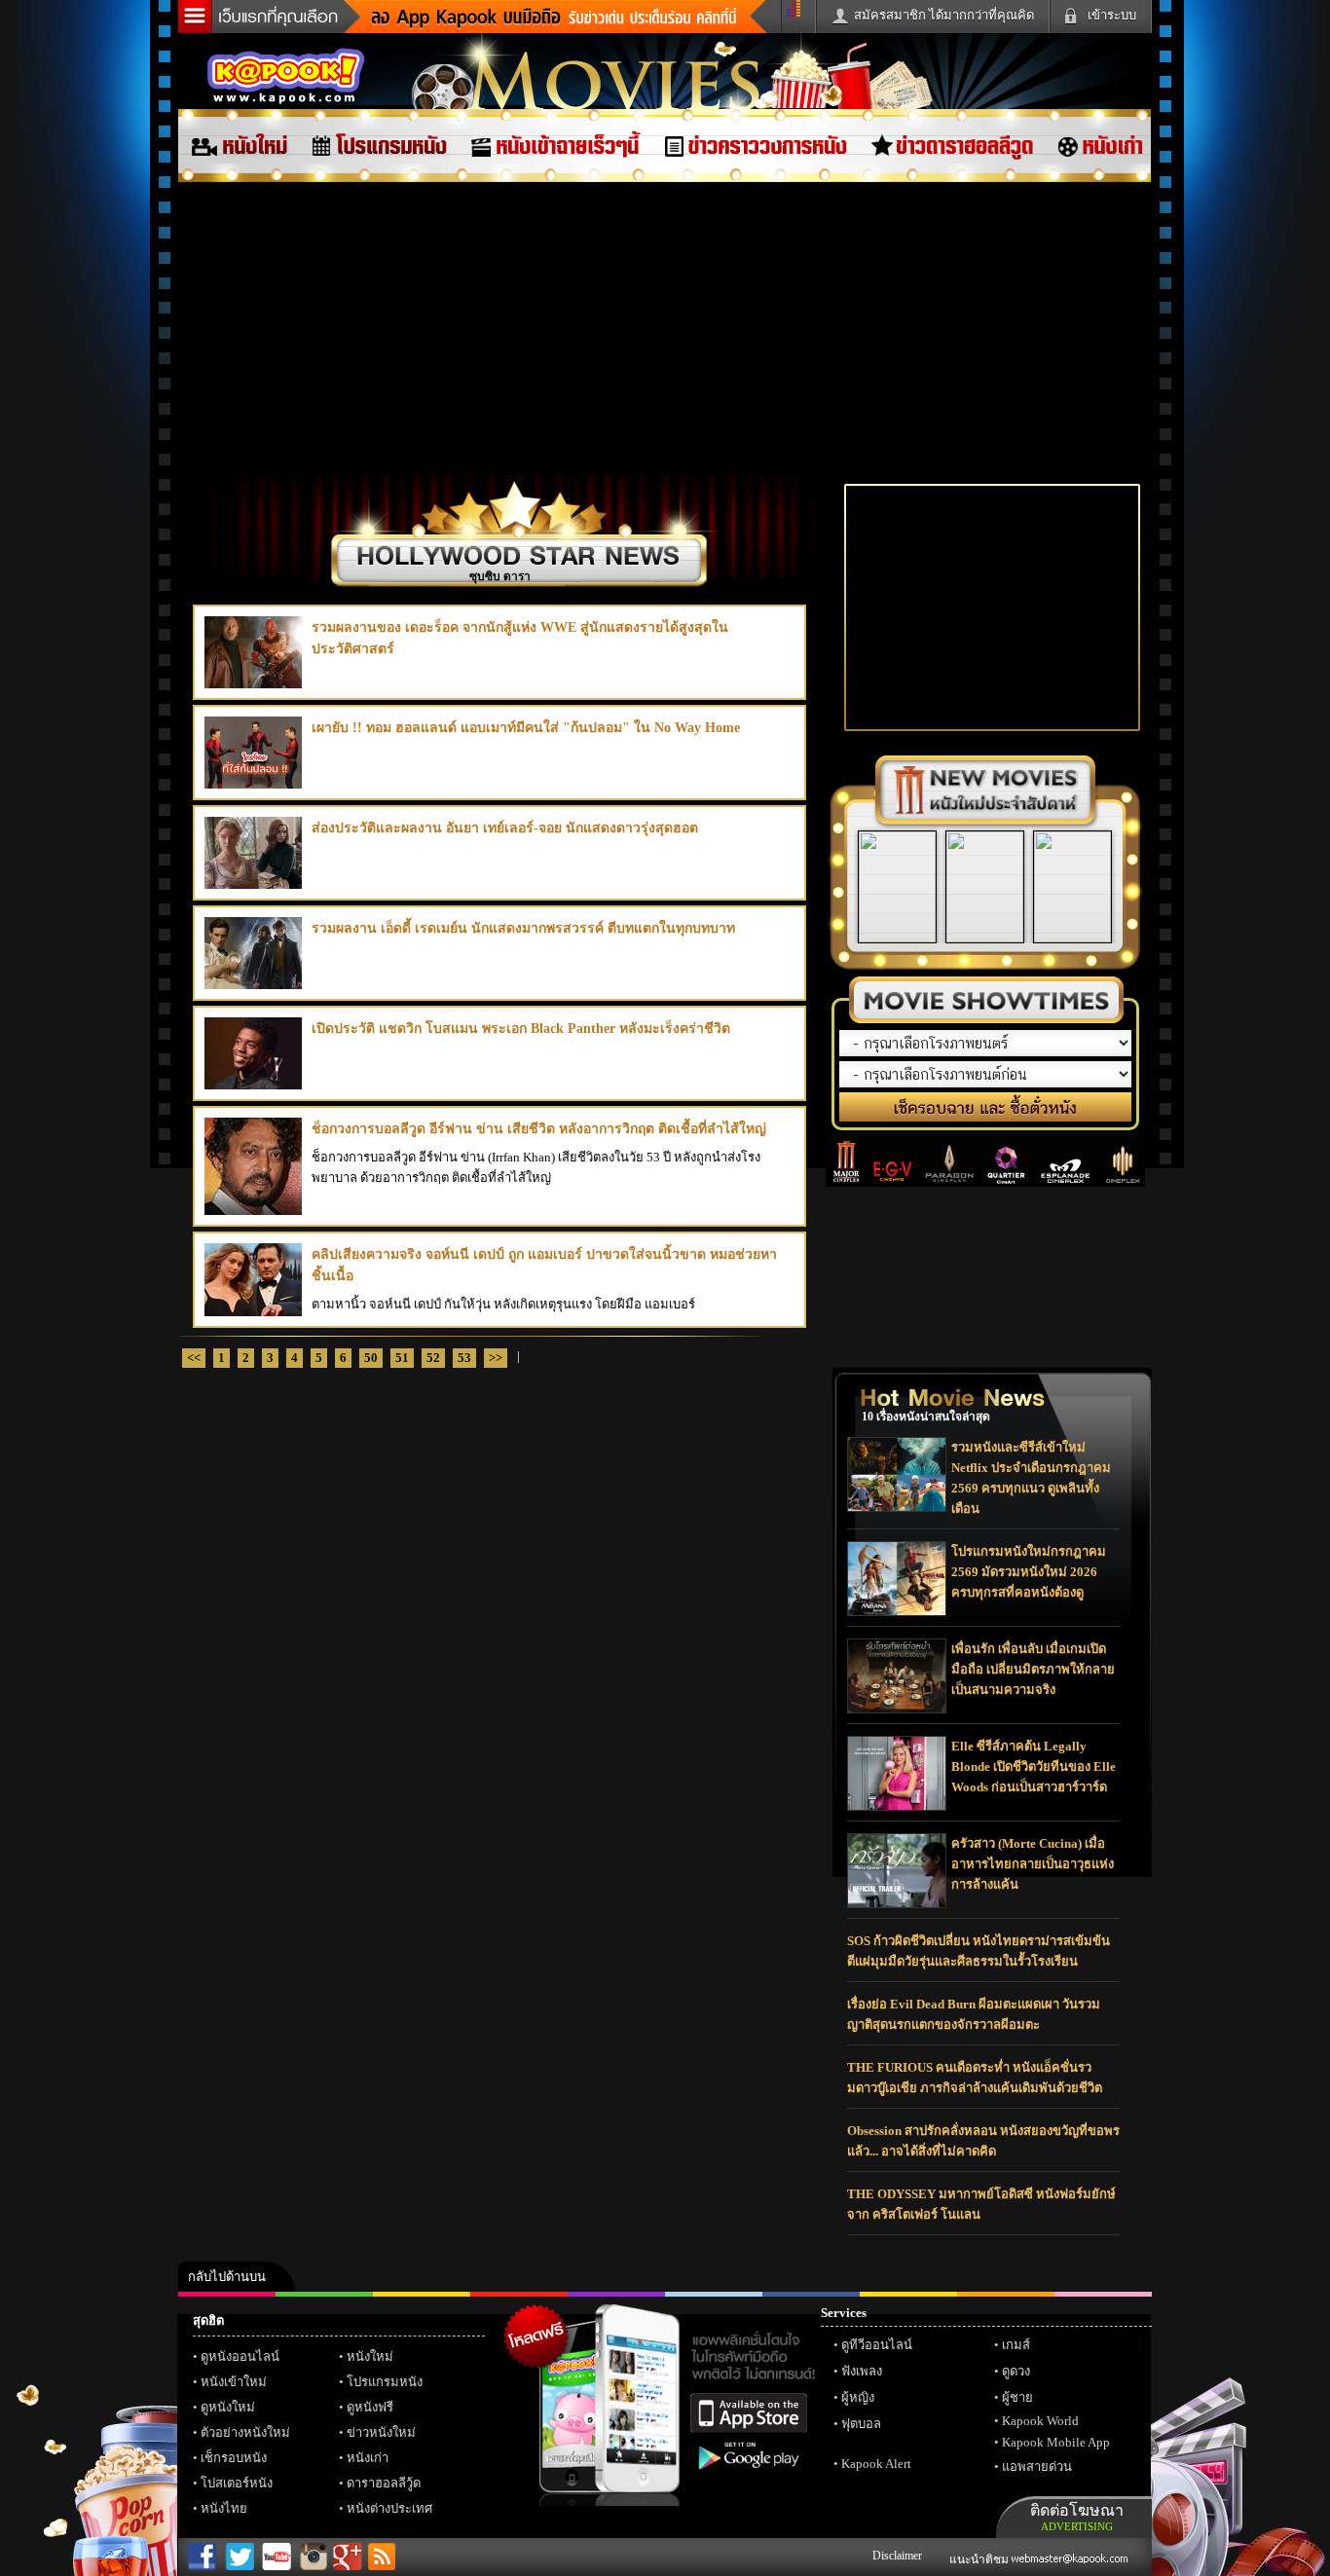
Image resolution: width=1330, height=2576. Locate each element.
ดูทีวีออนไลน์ (877, 2345)
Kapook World (1040, 2421)
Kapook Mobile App (1056, 2442)
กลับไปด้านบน (227, 2277)
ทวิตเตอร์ (616, 2294)
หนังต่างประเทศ (389, 2508)
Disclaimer (897, 2556)
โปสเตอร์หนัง (237, 2483)
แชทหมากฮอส (908, 2294)
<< (194, 1358)
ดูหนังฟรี (370, 2407)
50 (371, 1358)
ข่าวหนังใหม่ (381, 2432)
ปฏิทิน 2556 (422, 2294)
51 (402, 1358)
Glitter (1103, 2294)
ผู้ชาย (1017, 2397)
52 (433, 1358)
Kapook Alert (876, 2464)
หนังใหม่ (370, 2356)
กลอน (811, 2294)
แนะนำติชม (980, 2559)
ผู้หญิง (858, 2397)
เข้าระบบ (1112, 15)
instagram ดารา (714, 2294)
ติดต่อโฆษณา (1077, 2517)
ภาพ (324, 2294)
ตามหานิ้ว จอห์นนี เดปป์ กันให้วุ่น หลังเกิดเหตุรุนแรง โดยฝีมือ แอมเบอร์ (544, 1279)
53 (464, 1358)
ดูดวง (1016, 2371)
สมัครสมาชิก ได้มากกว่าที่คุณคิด (944, 15)
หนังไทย (224, 2508)
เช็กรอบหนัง (234, 2458)
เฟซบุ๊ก (519, 2294)
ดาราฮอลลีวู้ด (384, 2483)
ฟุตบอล (861, 2424)
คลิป (227, 2294)
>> (496, 1358)
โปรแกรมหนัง (385, 2382)
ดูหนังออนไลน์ (240, 2356)
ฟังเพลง (862, 2371)
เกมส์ (1016, 2345)
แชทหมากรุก (1006, 2294)
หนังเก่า (368, 2458)
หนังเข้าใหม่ (234, 2382)
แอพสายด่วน (1037, 2466)
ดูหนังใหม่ (228, 2407)
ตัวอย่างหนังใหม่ (245, 2432)
